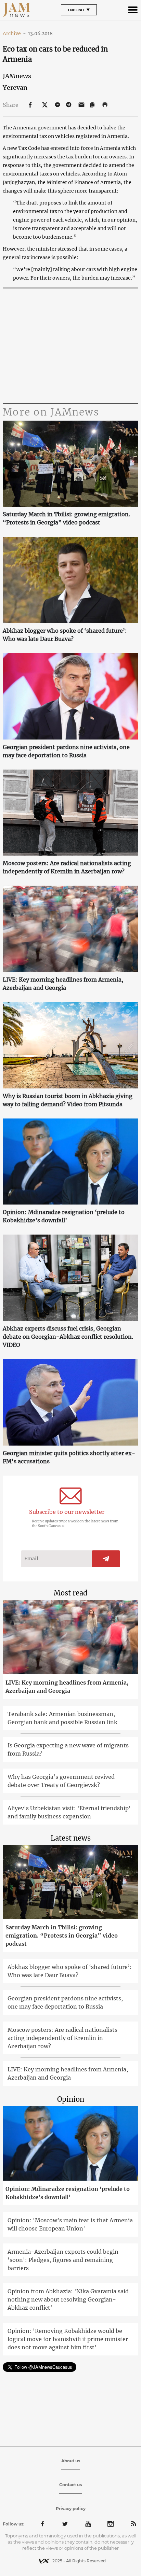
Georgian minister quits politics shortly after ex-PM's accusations (69, 1457)
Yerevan (15, 88)
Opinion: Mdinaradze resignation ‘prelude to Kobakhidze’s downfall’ (64, 1216)
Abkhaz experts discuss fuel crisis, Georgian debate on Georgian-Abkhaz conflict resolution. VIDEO (68, 1337)
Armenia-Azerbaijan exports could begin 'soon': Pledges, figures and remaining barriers (63, 2260)
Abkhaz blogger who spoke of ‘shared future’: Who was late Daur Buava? (65, 635)
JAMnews (17, 76)
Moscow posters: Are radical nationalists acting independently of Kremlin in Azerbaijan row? (67, 867)
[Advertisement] (70, 347)
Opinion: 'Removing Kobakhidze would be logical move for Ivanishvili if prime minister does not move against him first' (68, 2339)
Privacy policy (71, 2509)
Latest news (71, 1838)
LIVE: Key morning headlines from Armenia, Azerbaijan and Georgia (63, 984)
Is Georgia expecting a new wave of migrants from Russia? (68, 1749)
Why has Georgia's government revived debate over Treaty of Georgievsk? (61, 1781)
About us (71, 2461)
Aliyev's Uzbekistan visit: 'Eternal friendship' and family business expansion (69, 1812)
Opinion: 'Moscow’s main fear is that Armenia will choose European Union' (70, 2224)
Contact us (70, 2485)
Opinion (71, 2099)
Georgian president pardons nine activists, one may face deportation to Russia (66, 751)
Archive (14, 33)
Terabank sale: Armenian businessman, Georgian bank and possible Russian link (62, 1718)
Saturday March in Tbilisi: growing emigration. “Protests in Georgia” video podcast (66, 518)
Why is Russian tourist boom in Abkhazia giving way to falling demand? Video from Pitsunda (68, 1100)
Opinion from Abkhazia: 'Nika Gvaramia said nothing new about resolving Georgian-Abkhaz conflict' (68, 2299)
